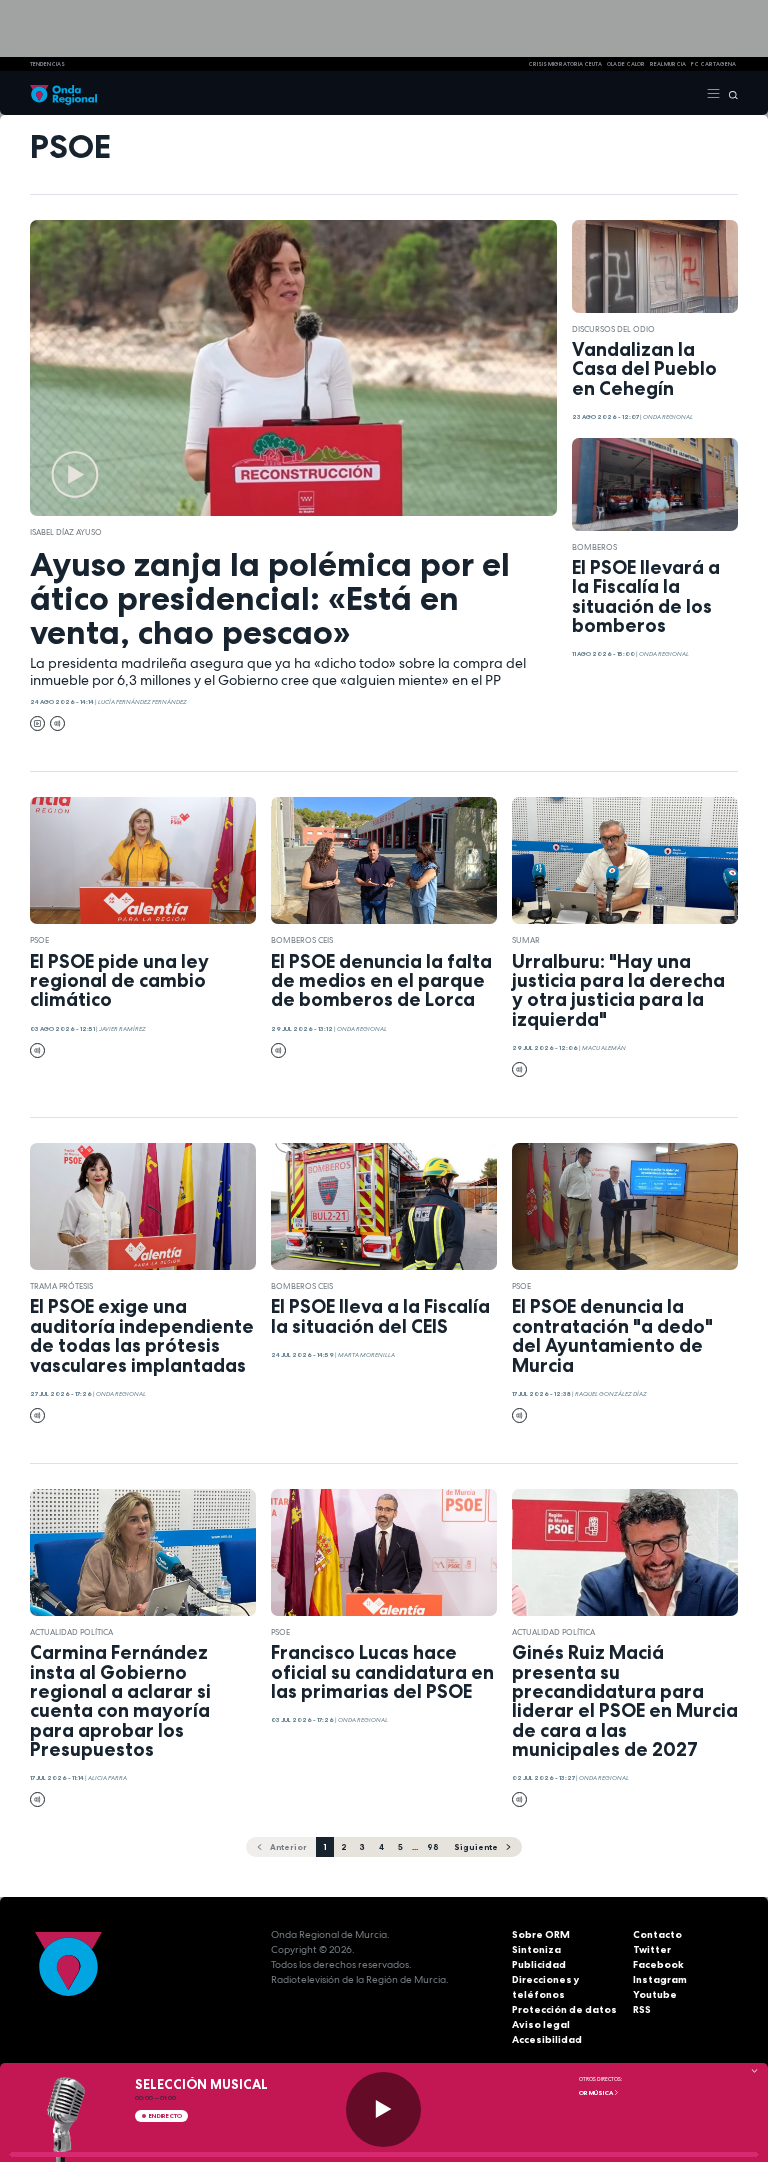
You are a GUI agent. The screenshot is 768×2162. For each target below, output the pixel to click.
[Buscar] (729, 93)
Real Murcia (668, 64)
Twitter (652, 1949)
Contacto (657, 1934)
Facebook (658, 1964)
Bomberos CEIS (302, 940)
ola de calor (626, 64)
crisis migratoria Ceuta (565, 64)
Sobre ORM (541, 1934)
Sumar (526, 940)
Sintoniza (536, 1949)
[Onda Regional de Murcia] (63, 93)
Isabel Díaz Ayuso (66, 532)
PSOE (39, 940)
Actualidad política (71, 1632)
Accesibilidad (547, 2039)
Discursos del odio (613, 329)
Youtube (655, 1994)
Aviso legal (541, 2024)
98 (432, 1847)
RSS (642, 2009)
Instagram (660, 1979)
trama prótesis (61, 1286)
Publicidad (539, 1964)
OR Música (596, 2093)
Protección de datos (564, 2009)
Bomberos (594, 547)
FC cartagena (713, 64)
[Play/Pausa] (383, 2109)
